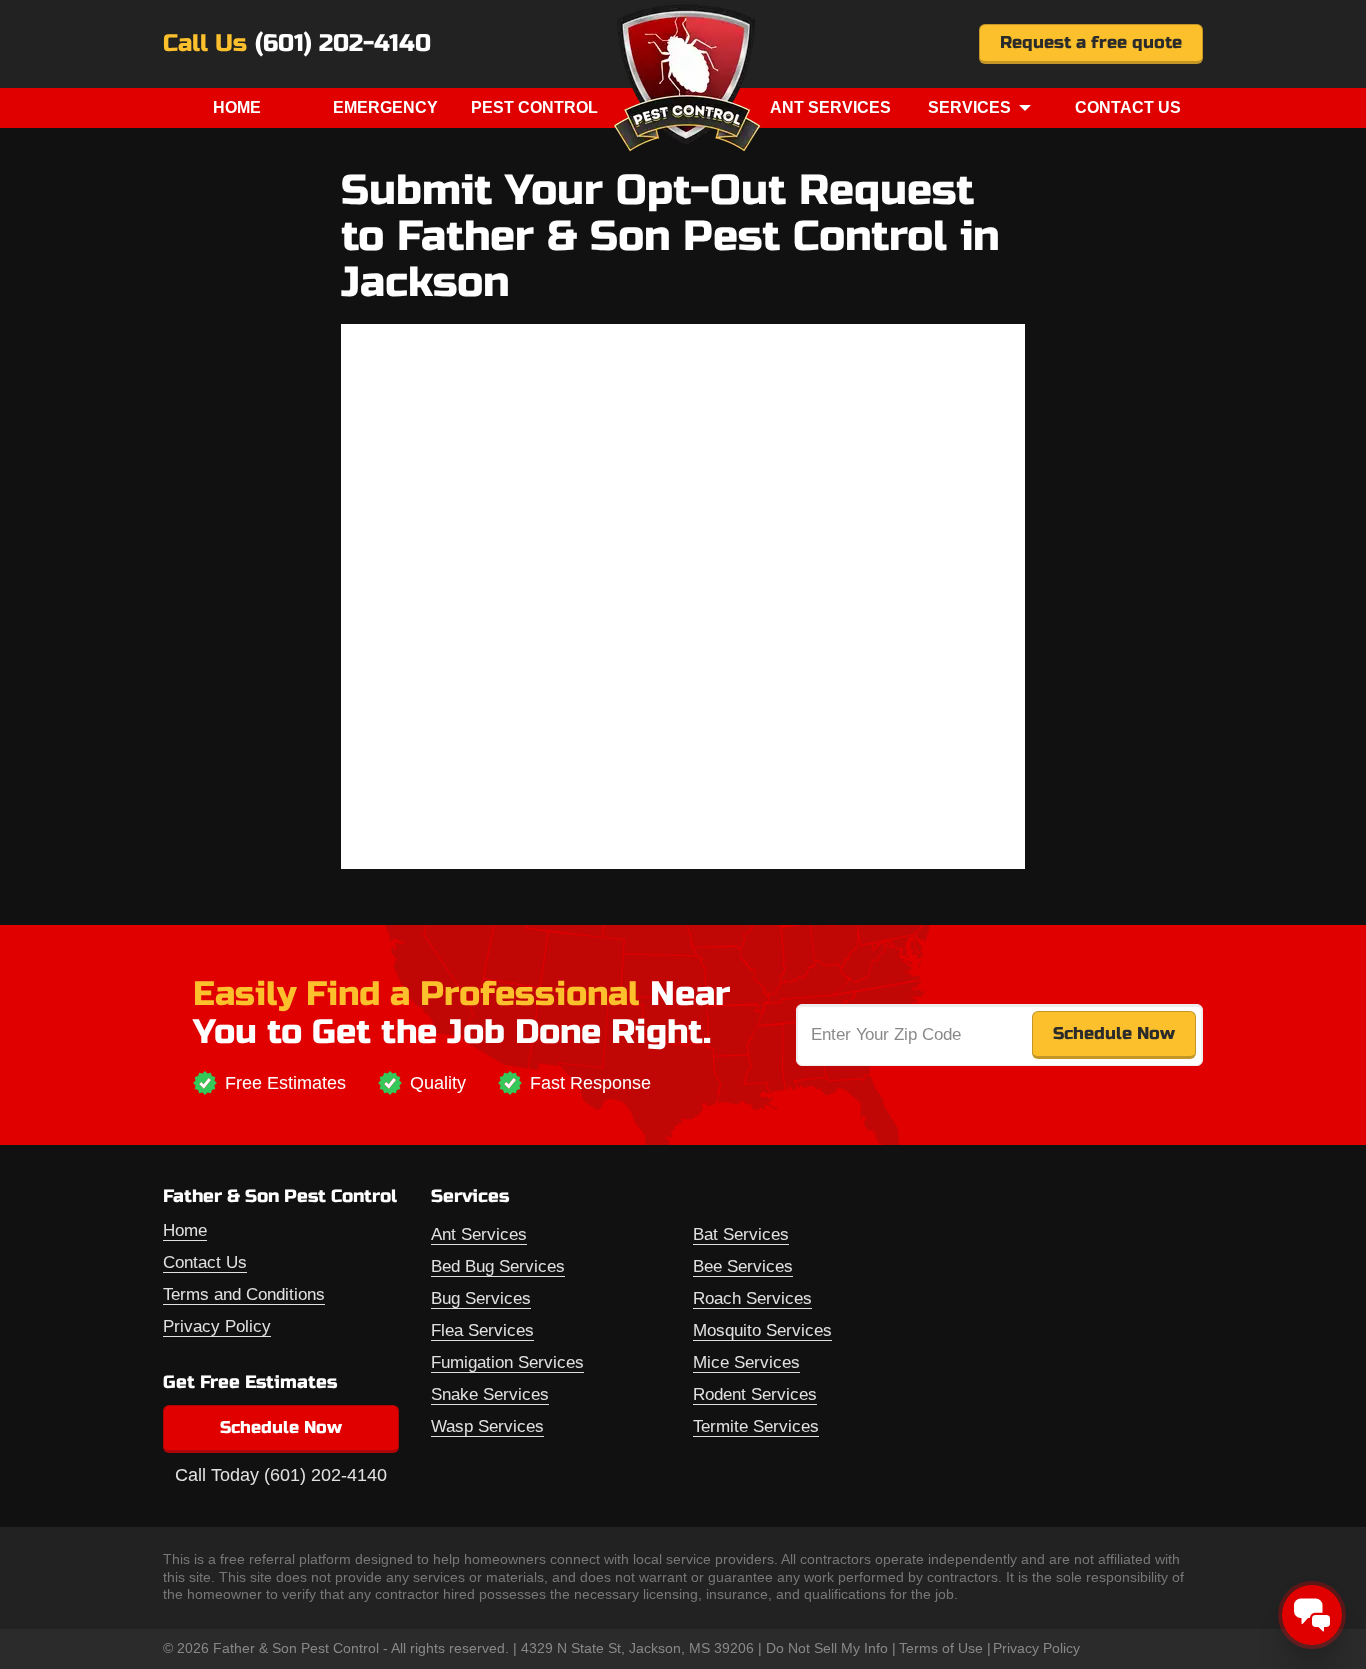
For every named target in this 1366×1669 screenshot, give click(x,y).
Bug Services (481, 1298)
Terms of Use (941, 1648)
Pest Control (534, 107)
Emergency (385, 107)
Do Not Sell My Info (827, 1648)
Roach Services (752, 1298)
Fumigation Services (507, 1362)
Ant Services (830, 107)
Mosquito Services (762, 1330)
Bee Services (743, 1266)
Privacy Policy (217, 1326)
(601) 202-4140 (343, 44)
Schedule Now (281, 1427)
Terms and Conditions (244, 1294)
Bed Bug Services (498, 1266)
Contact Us (1128, 107)
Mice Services (746, 1362)
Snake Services (490, 1394)
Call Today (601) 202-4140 (281, 1475)
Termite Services (756, 1426)
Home (237, 107)
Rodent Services (755, 1394)
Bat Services (741, 1234)
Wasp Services (487, 1426)
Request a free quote (1091, 42)
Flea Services (482, 1330)
